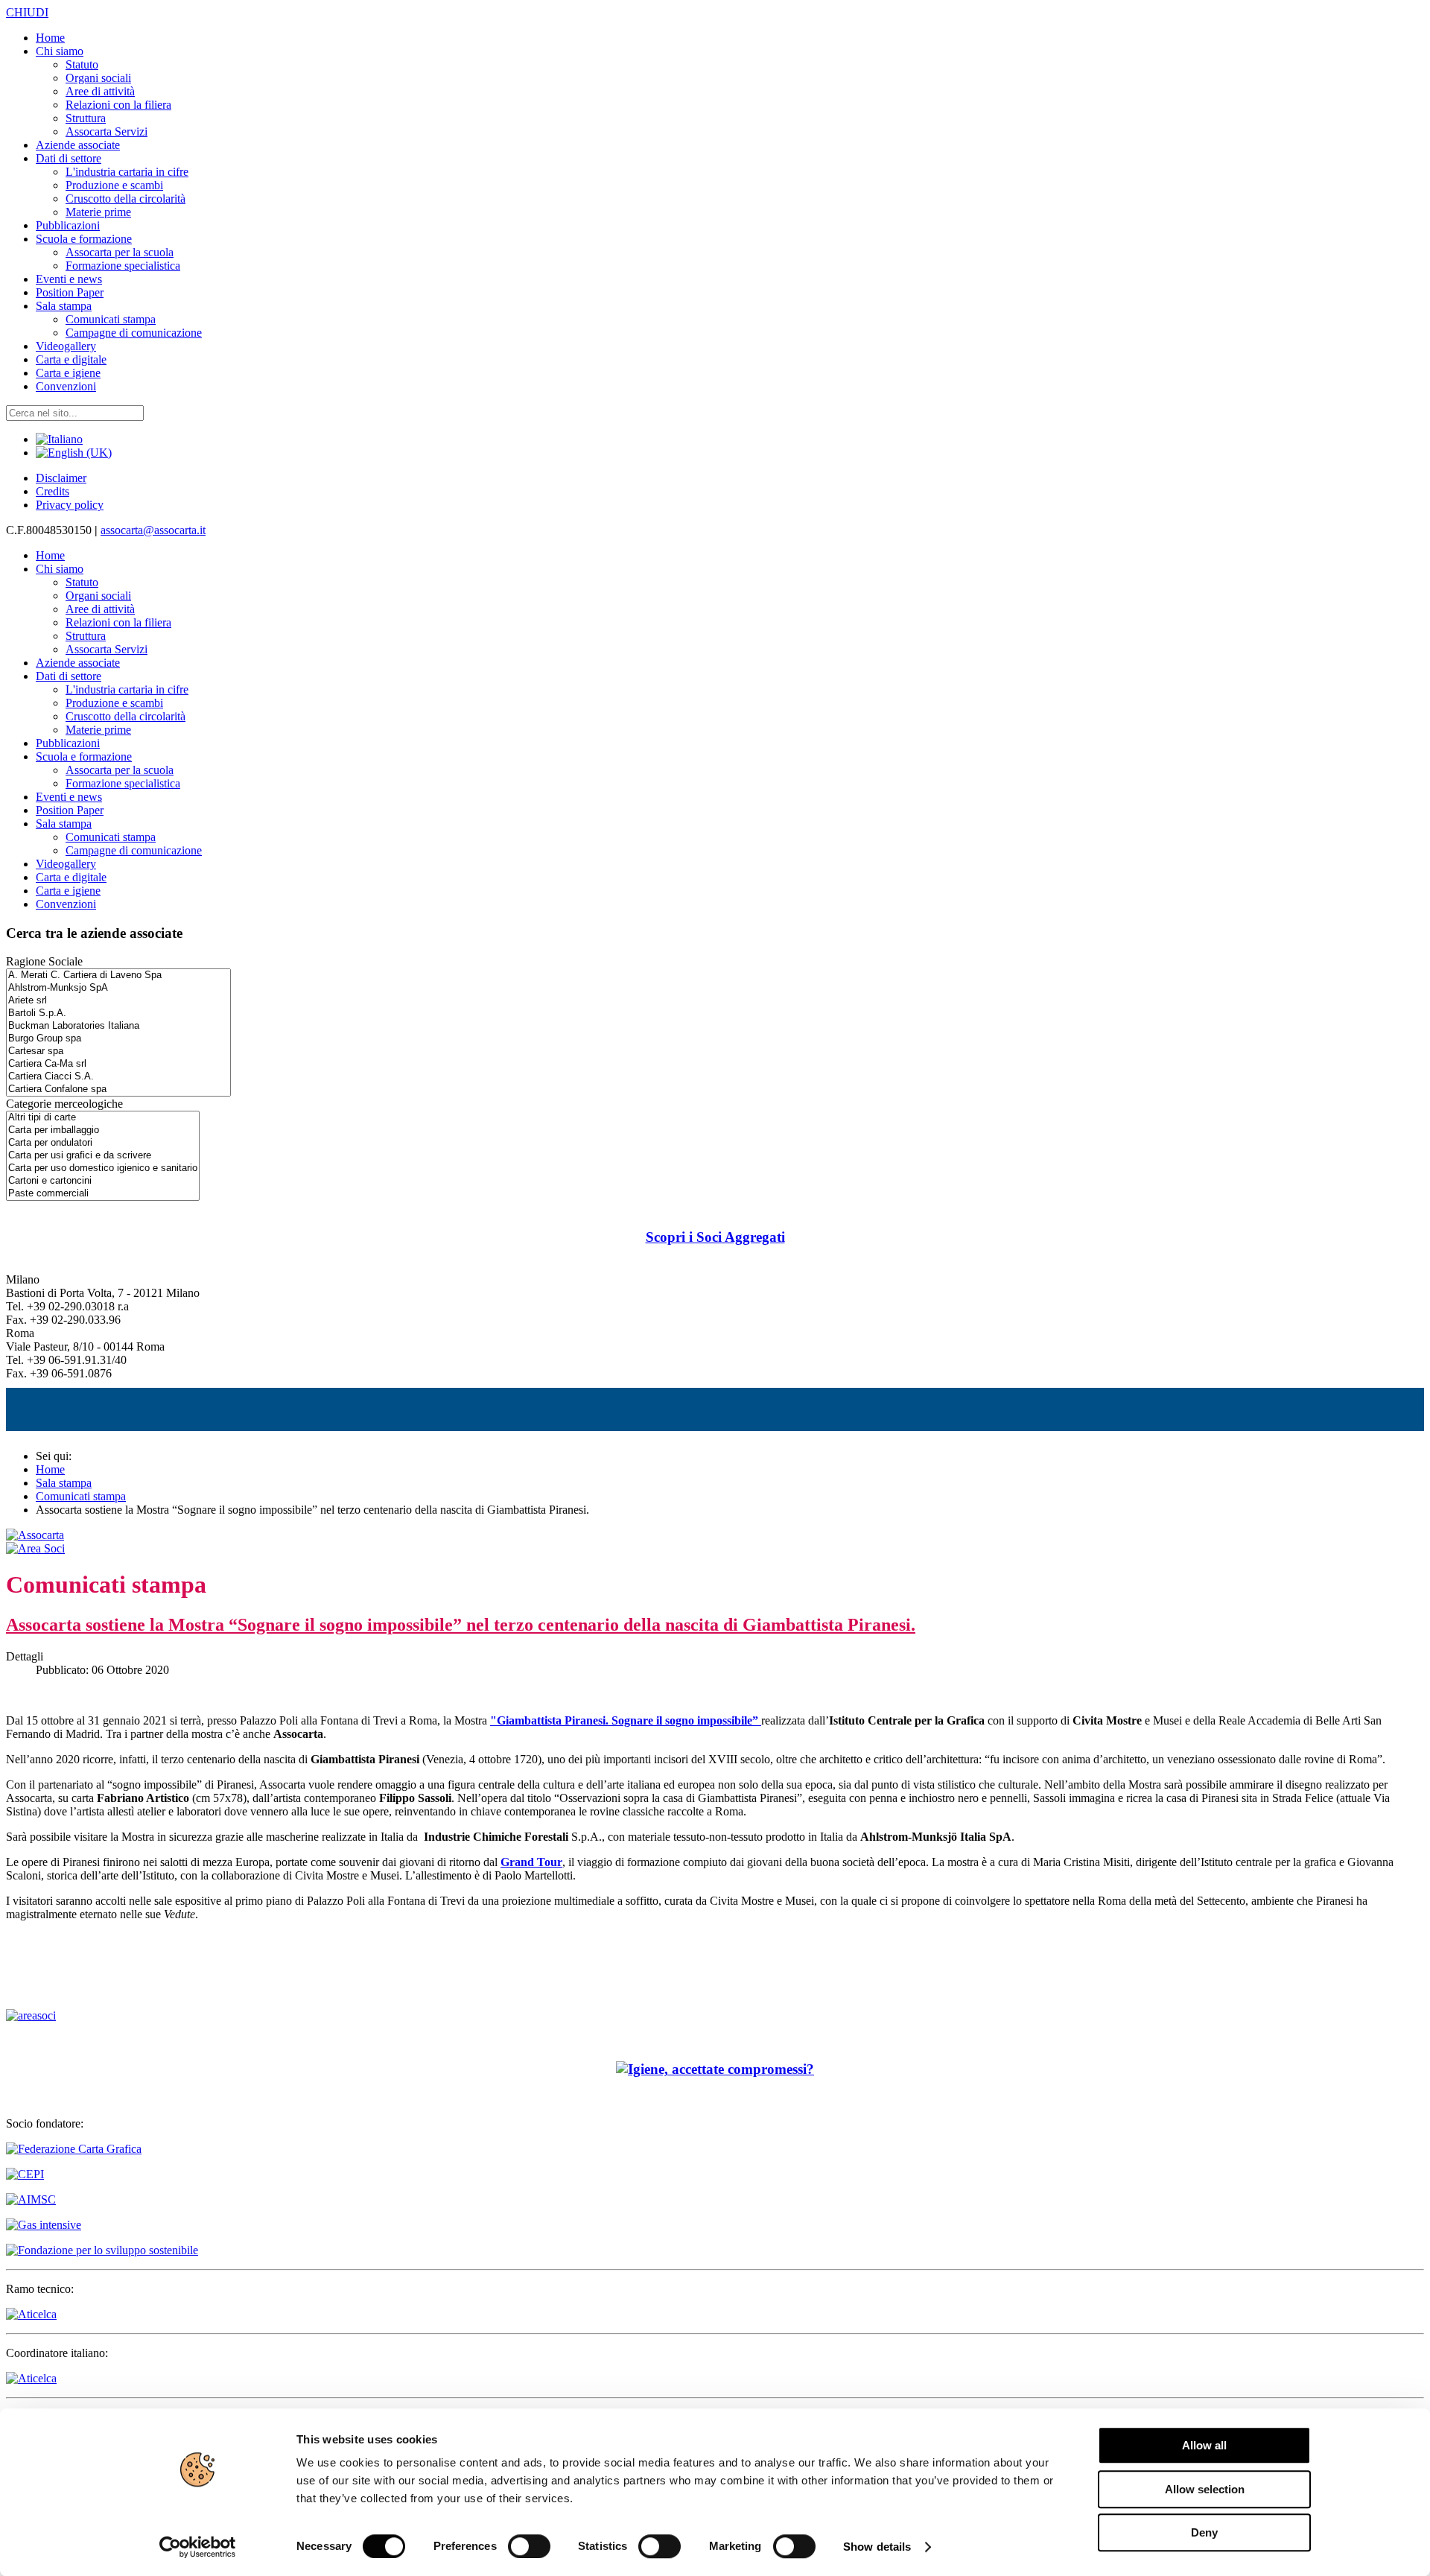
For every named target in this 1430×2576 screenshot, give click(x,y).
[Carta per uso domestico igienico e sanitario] (103, 1168)
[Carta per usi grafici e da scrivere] (103, 1156)
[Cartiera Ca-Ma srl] (118, 1064)
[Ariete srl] (118, 1001)
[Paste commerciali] (103, 1194)
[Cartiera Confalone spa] (118, 1089)
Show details (877, 2547)
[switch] (529, 2546)
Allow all (1204, 2445)
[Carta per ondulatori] (103, 1143)
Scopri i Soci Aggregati (715, 1237)
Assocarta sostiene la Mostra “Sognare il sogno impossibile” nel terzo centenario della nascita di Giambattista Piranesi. (461, 1625)
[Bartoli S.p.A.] (118, 1013)
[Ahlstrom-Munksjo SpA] (118, 988)
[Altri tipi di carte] (103, 1118)
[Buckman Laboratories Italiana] (118, 1026)
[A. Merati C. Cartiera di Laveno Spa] (118, 975)
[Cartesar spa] (118, 1051)
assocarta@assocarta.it (153, 530)
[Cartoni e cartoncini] (103, 1181)
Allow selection (1205, 2489)
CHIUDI (27, 12)
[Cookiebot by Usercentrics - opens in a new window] (198, 2547)
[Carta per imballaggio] (103, 1130)
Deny (1204, 2532)
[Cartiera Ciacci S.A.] (118, 1077)
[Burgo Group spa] (118, 1039)
